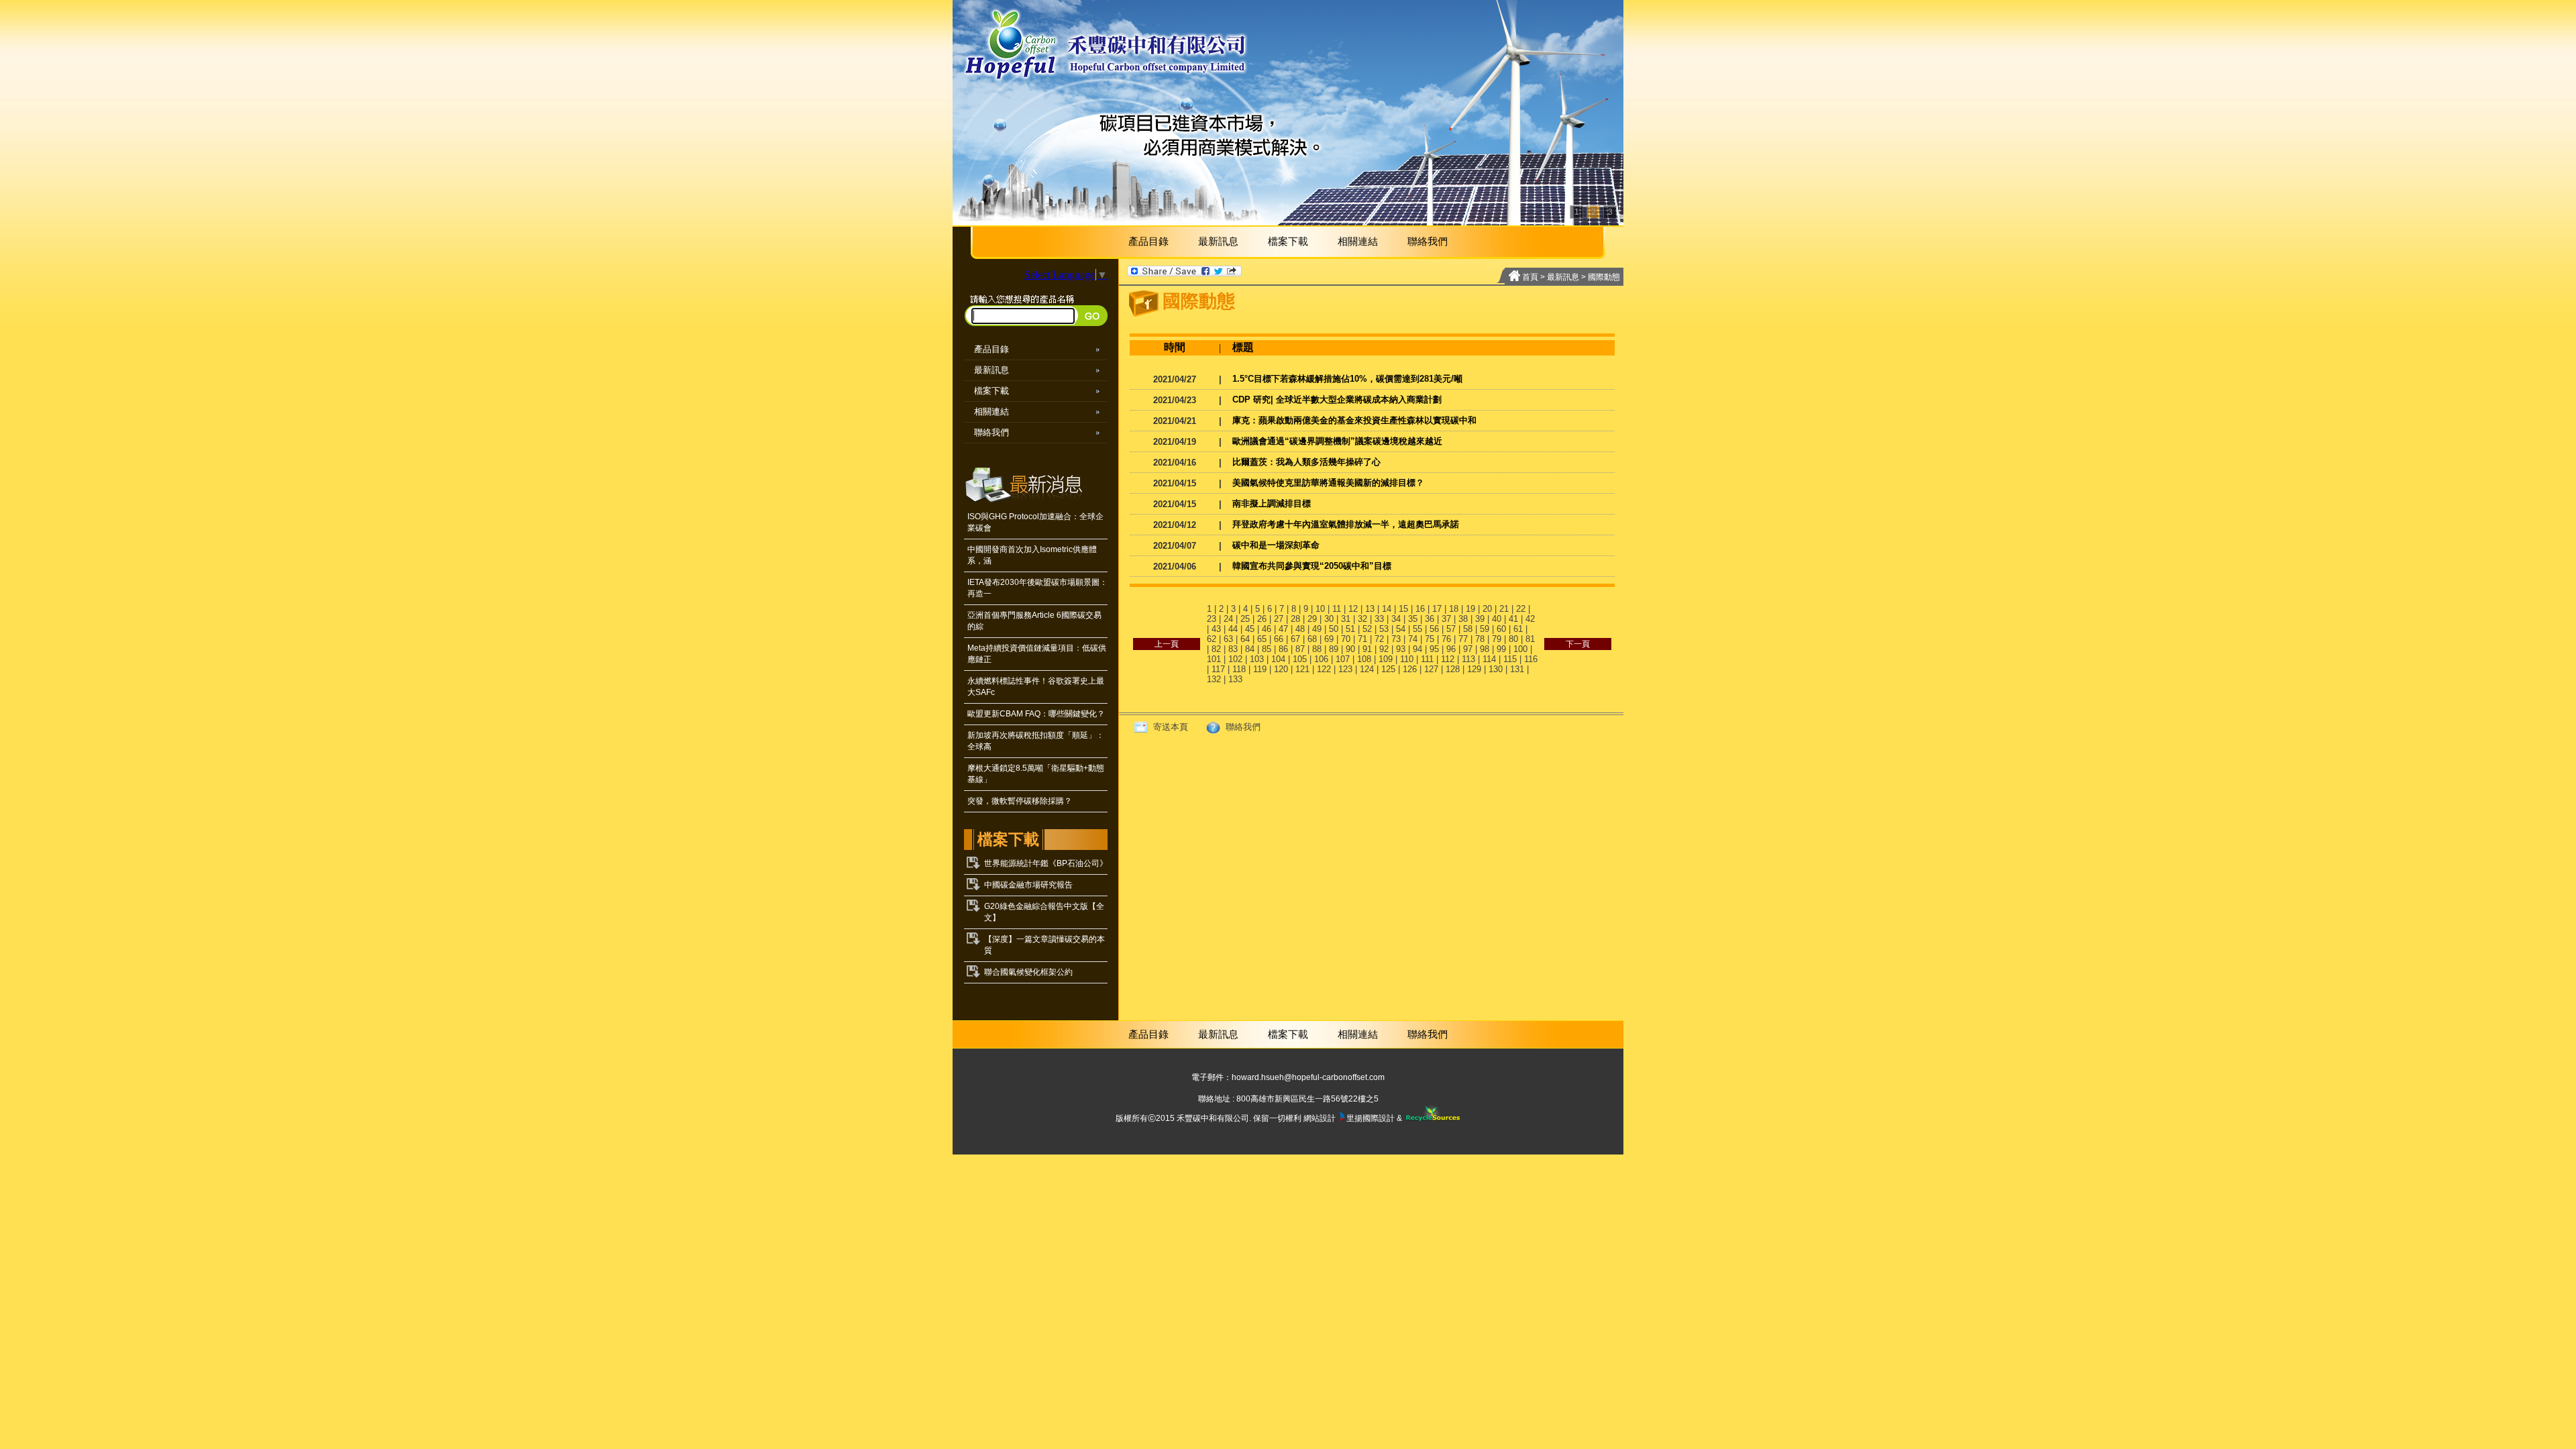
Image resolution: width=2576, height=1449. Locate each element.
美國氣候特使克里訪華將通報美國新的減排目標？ (1328, 483)
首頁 (1530, 277)
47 (1283, 629)
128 (1453, 669)
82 (1216, 649)
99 (1501, 649)
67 (1295, 639)
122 (1324, 669)
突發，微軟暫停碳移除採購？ (1020, 801)
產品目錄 (1148, 241)
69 (1329, 639)
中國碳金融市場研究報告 (1028, 885)
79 (1497, 639)
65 (1262, 639)
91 (1367, 649)
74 (1413, 639)
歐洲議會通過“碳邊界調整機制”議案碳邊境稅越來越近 (1337, 441)
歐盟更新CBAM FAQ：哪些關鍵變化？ (1036, 714)
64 (1245, 639)
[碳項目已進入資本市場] (1288, 113)
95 (1434, 649)
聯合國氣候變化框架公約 (1028, 972)
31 (1346, 619)
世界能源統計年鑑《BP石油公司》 (1046, 863)
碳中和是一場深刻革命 (1276, 545)
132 (1214, 679)
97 (1468, 649)
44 (1233, 629)
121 (1302, 669)
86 (1283, 649)
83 (1233, 649)
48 (1300, 629)
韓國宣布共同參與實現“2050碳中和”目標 (1312, 566)
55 (1417, 629)
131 (1517, 669)
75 (1430, 639)
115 (1510, 659)
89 (1334, 649)
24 (1228, 619)
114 (1489, 659)
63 (1228, 639)
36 (1430, 619)
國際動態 (1604, 277)
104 (1278, 659)
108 (1364, 659)
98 (1485, 649)
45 (1250, 629)
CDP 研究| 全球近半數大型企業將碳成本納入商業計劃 (1337, 399)
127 (1431, 669)
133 (1235, 679)
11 (1337, 609)
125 (1388, 669)
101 (1214, 659)
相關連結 (1358, 241)
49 (1317, 629)
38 (1463, 619)
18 (1454, 609)
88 (1317, 649)
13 (1370, 609)
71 (1362, 639)
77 (1463, 639)
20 (1487, 609)
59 (1485, 629)
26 (1262, 619)
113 (1468, 659)
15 (1403, 609)
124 (1367, 669)
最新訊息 (1218, 241)
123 (1345, 669)
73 (1396, 639)
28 (1295, 619)
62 (1212, 639)
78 (1480, 639)
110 (1407, 659)
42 (1530, 619)
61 (1518, 629)
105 (1300, 659)
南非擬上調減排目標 (1272, 503)
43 (1216, 629)
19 (1470, 609)
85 (1267, 649)
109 (1386, 659)
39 (1480, 619)
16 (1420, 609)
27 (1279, 619)
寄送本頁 (1169, 727)
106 (1321, 659)
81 (1530, 639)
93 (1401, 649)
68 (1312, 639)
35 (1413, 619)
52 (1367, 629)
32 (1362, 619)
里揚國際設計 (1371, 1118)
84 (1250, 649)
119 (1260, 669)
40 (1497, 619)
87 (1300, 649)
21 (1504, 609)
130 (1496, 669)
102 (1235, 659)
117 (1218, 669)
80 (1513, 639)
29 (1312, 619)
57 (1451, 629)
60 (1501, 629)
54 (1401, 629)
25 (1245, 619)
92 (1384, 649)
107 (1343, 659)
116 (1531, 659)
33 (1379, 619)
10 (1320, 609)
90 (1350, 649)
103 (1257, 659)
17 (1437, 609)
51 (1350, 629)
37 (1446, 619)
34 (1396, 619)
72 (1379, 639)
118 (1239, 669)
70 (1346, 639)
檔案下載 (1288, 241)
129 (1474, 669)
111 (1427, 659)
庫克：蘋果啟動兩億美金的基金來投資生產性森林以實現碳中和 (1354, 420)
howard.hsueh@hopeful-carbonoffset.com (1308, 1077)
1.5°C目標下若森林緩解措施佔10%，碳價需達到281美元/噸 (1347, 379)
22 (1521, 609)
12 (1353, 609)
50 (1334, 629)
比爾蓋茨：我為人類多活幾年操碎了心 (1306, 462)
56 (1434, 629)
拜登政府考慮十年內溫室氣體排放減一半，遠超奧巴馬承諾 (1346, 524)
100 (1520, 649)
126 (1410, 669)
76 (1446, 639)
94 (1417, 649)
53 (1384, 629)
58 (1468, 629)
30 (1329, 619)
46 (1267, 629)
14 (1387, 609)
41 (1513, 619)
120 (1281, 669)
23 (1212, 619)
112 (1448, 659)
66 (1279, 639)
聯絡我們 (1428, 241)
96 (1451, 649)
